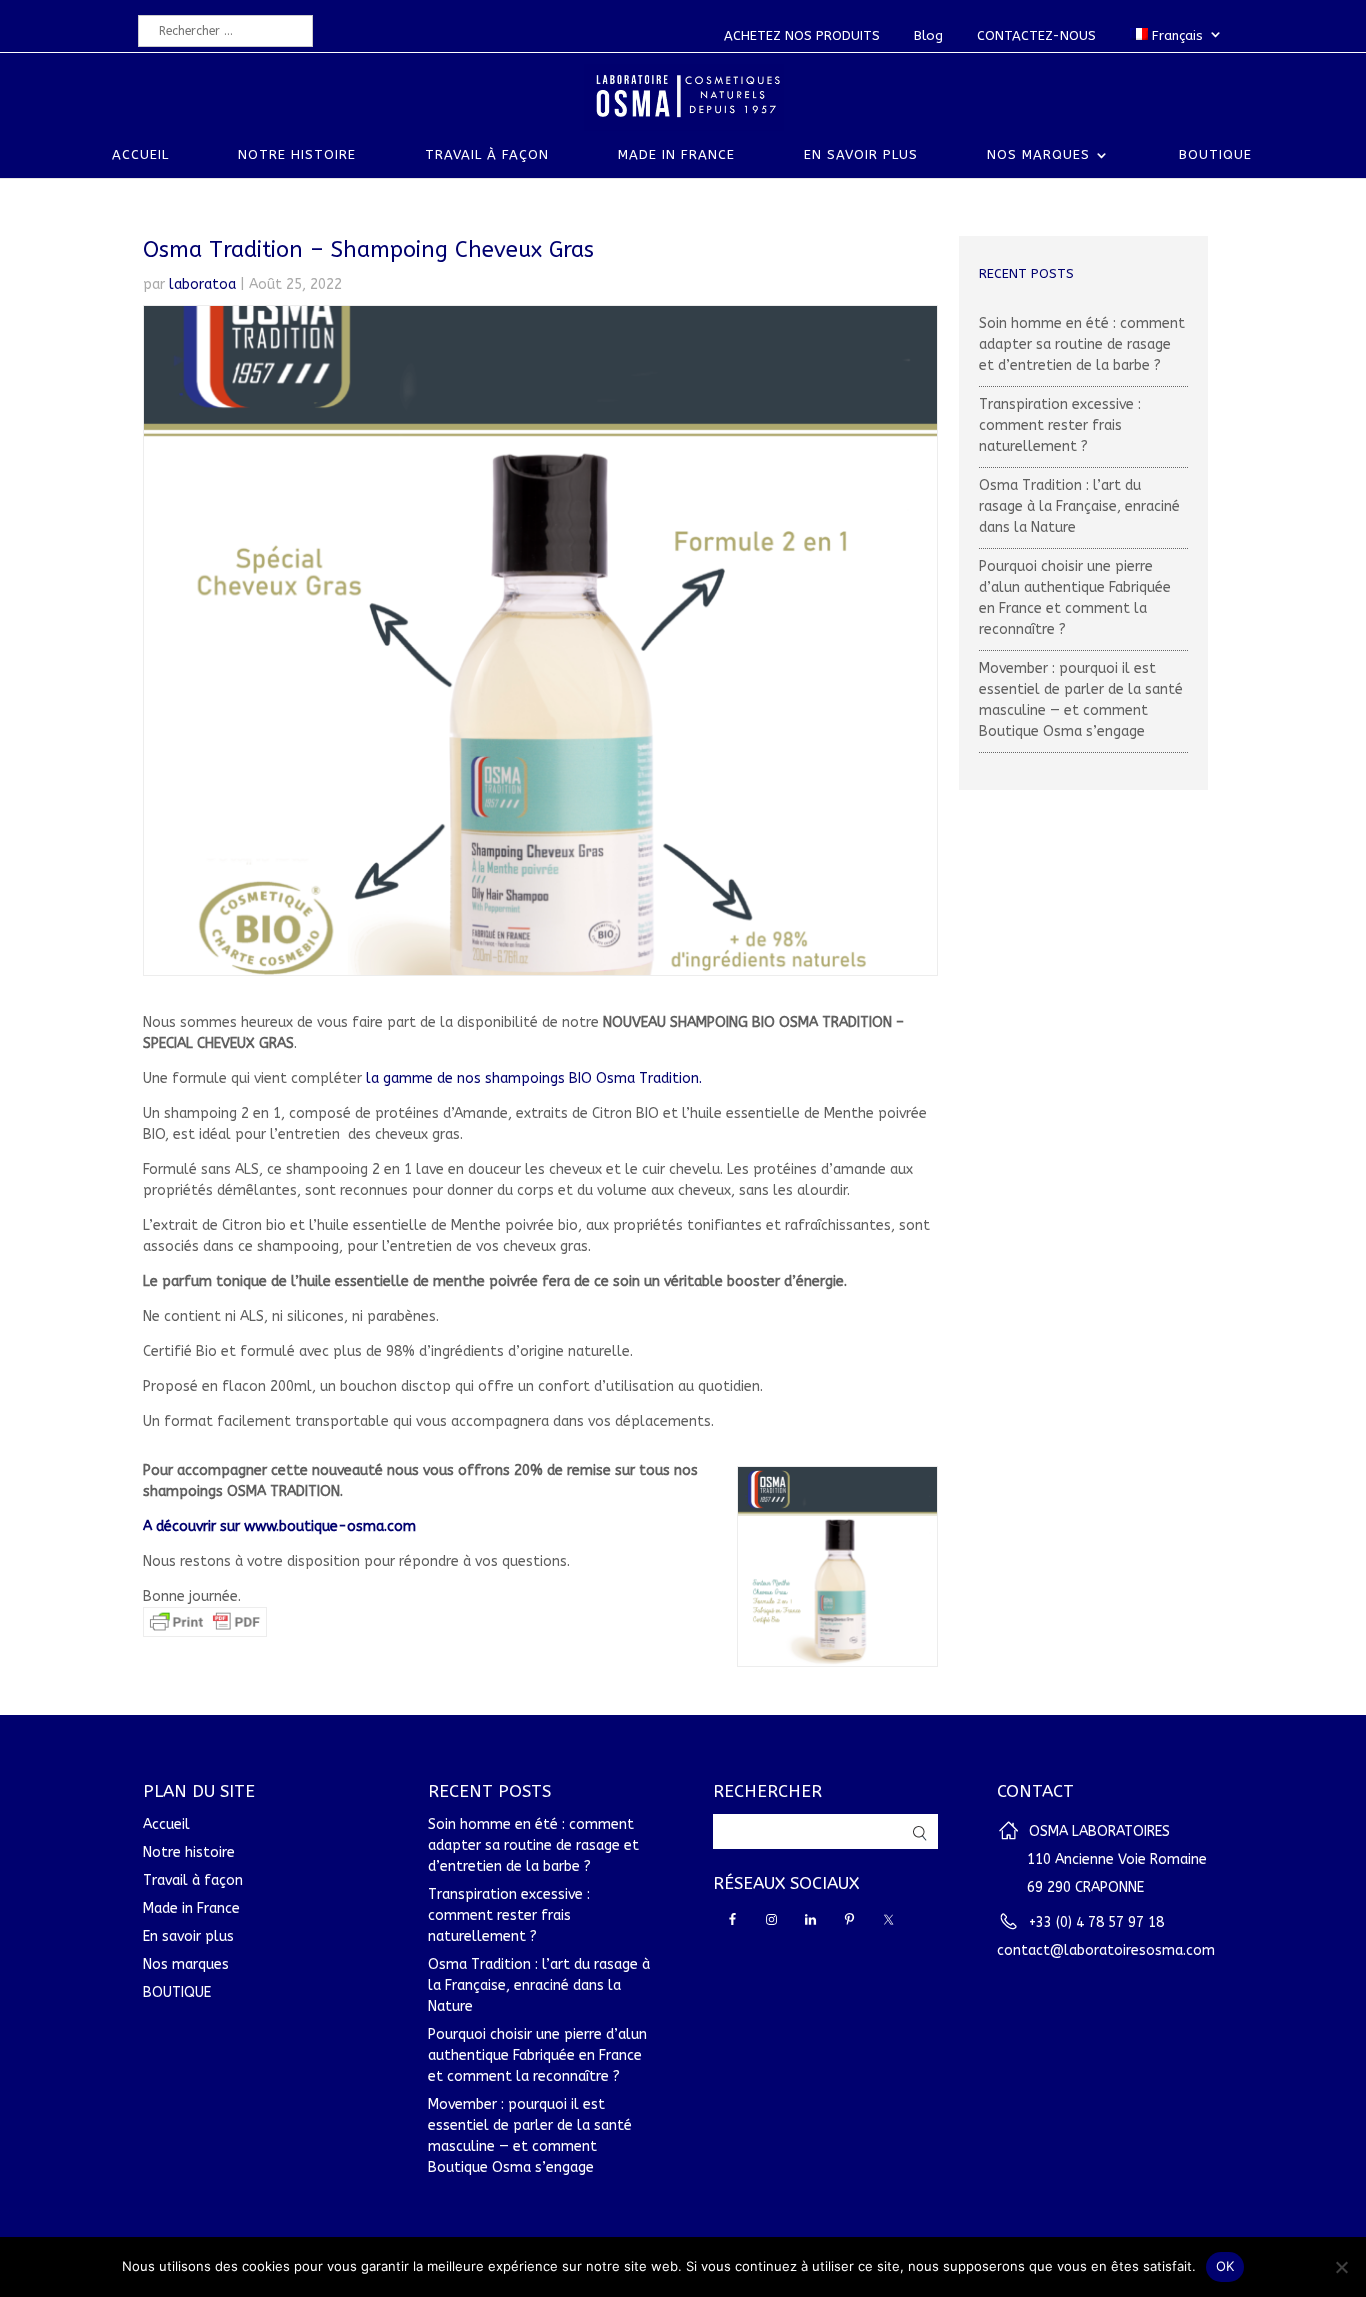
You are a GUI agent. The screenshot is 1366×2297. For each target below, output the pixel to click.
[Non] (1341, 2267)
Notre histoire (297, 155)
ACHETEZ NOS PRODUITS (802, 35)
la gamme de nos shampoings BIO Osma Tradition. (534, 1078)
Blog (928, 35)
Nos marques (1038, 155)
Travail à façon (487, 155)
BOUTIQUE (1215, 155)
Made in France (676, 155)
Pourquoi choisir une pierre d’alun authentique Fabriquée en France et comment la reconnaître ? (537, 2055)
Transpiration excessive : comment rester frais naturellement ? (1060, 425)
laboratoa (202, 284)
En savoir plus (861, 155)
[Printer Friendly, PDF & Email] (205, 1626)
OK (1225, 2266)
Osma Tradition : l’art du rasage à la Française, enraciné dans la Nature (1079, 506)
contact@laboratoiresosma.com (1106, 1950)
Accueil (140, 155)
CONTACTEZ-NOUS (1036, 35)
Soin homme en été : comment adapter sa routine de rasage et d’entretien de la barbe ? (1082, 344)
